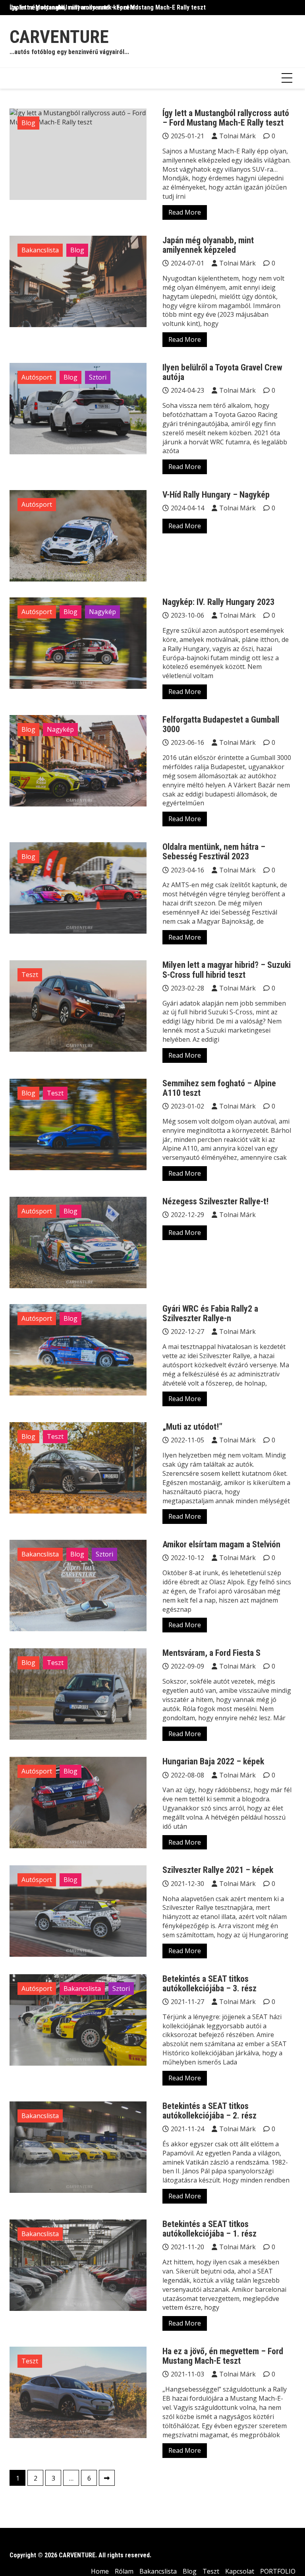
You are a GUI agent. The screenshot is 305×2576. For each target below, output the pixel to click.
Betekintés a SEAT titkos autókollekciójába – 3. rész (209, 1984)
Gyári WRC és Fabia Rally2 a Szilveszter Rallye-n (210, 1313)
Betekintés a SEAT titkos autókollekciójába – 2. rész (209, 2111)
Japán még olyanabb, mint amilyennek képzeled (74, 7)
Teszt (30, 975)
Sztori (98, 377)
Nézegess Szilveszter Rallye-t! (215, 1201)
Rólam (124, 2571)
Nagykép (102, 612)
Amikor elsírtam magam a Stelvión (221, 1544)
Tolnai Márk (237, 136)
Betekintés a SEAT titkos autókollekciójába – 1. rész (209, 2229)
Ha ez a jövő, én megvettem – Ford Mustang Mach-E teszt (223, 2356)
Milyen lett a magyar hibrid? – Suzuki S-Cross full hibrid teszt (227, 970)
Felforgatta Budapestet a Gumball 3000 (221, 724)
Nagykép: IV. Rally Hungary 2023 (218, 602)
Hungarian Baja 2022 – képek (213, 1761)
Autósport (37, 377)
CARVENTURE (59, 37)
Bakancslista (40, 250)
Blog (28, 123)
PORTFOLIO (278, 2571)
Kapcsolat (240, 2571)
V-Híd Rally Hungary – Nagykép (216, 495)
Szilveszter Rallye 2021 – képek (218, 1870)
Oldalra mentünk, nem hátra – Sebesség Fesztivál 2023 (214, 852)
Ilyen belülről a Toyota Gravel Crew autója (222, 372)
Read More (185, 212)
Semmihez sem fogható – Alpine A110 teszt (219, 1088)
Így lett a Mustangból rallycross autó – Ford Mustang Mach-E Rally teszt (226, 118)
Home (100, 2571)
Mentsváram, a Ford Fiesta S (211, 1653)
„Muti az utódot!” (192, 1427)
